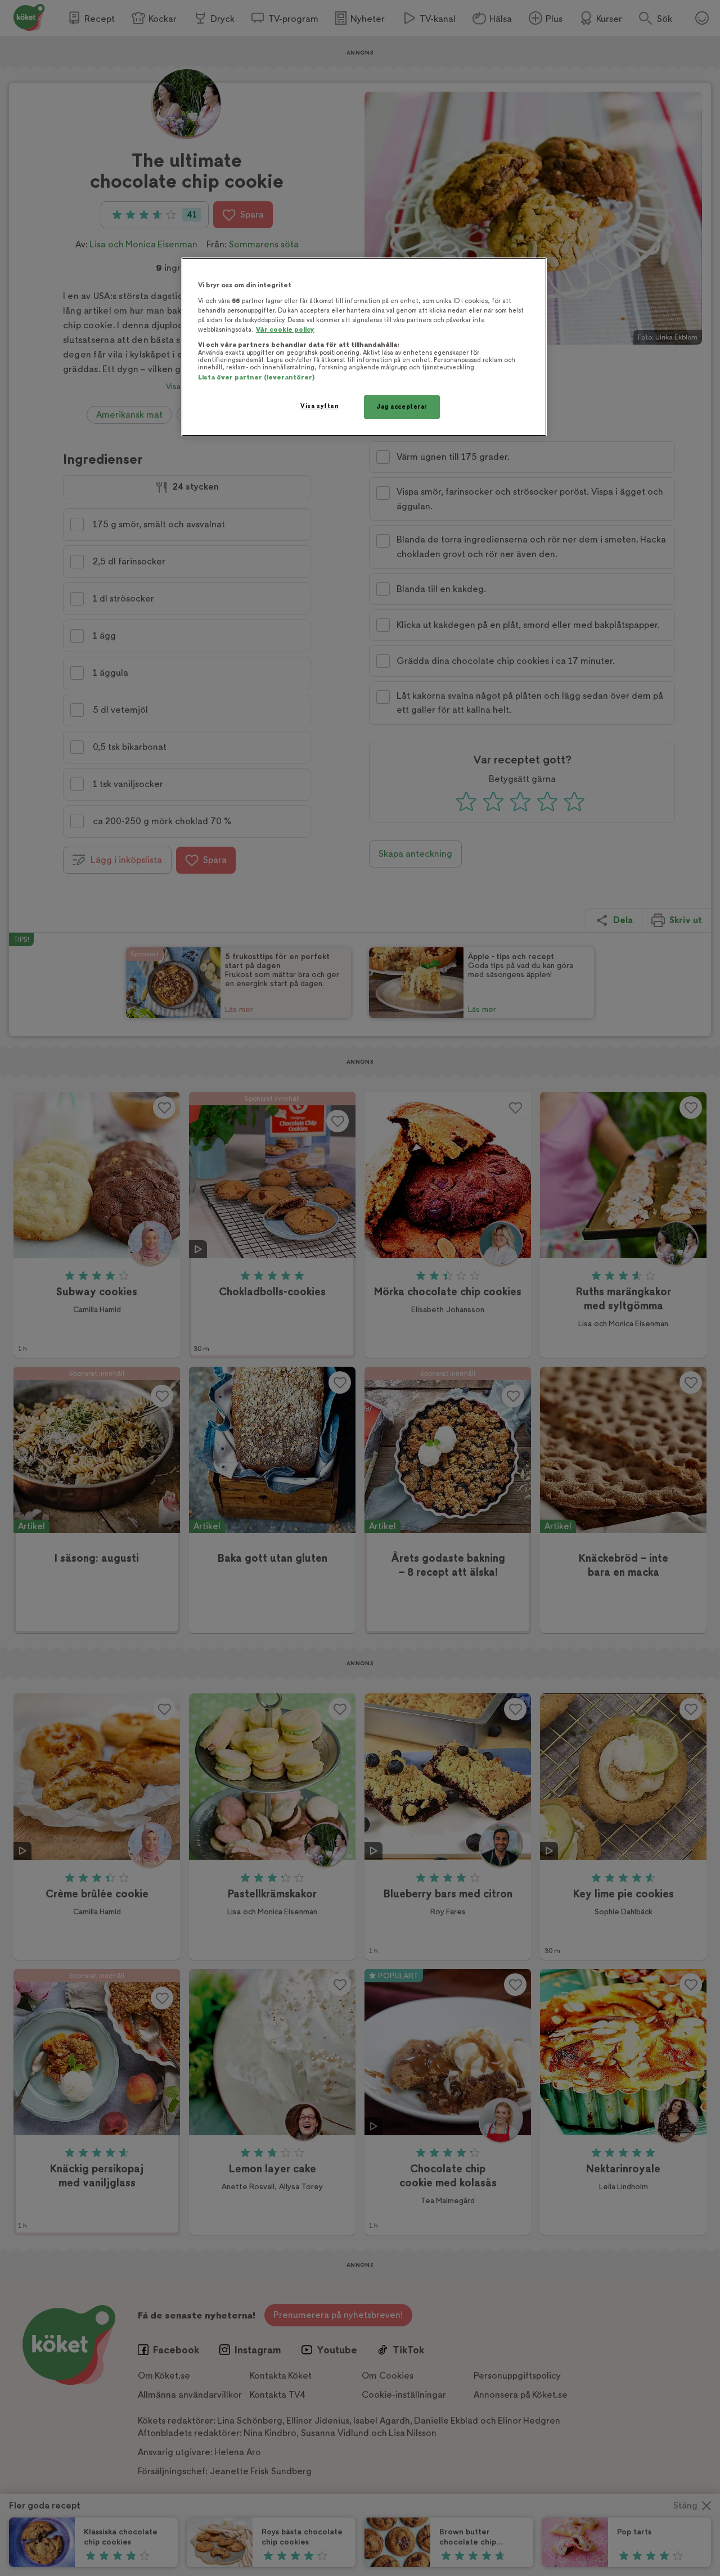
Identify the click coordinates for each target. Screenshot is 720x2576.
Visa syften (319, 406)
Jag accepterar (402, 407)
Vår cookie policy (285, 330)
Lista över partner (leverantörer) (256, 378)
